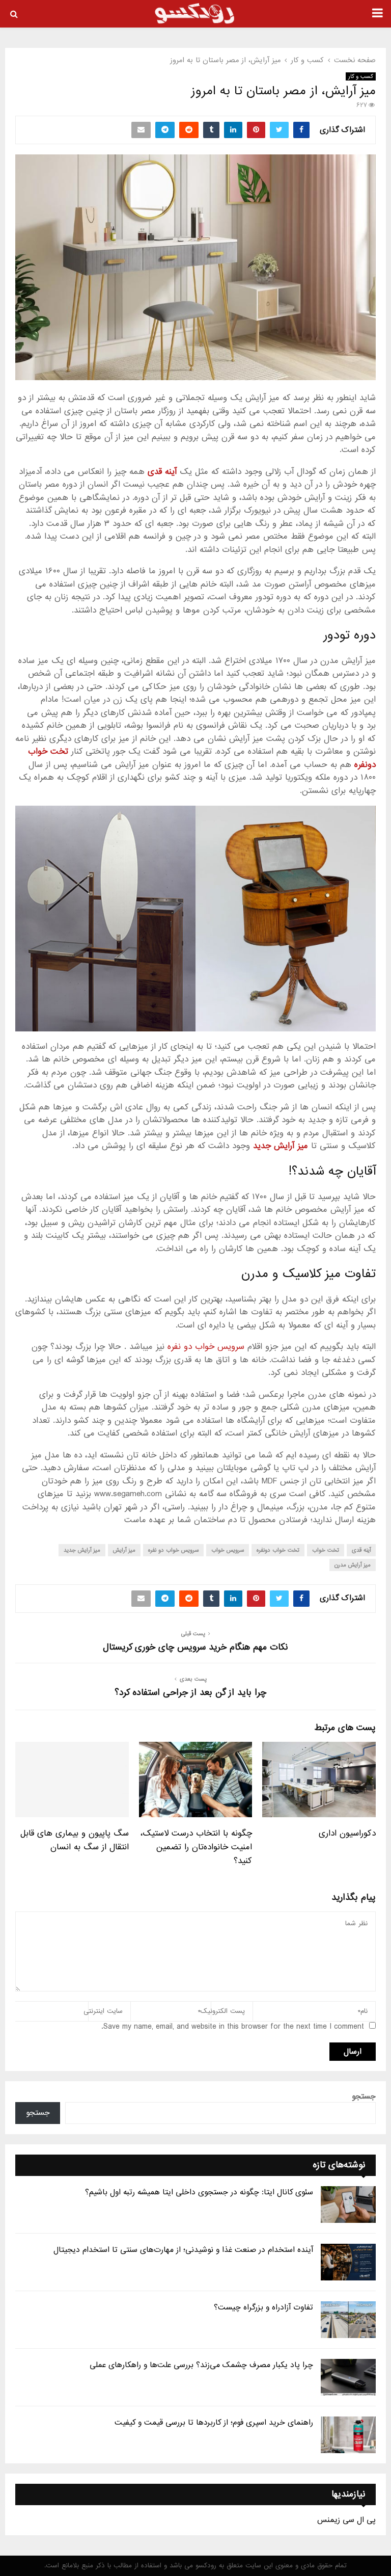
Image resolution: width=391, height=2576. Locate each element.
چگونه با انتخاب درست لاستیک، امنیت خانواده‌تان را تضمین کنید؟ (196, 1847)
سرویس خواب (228, 1550)
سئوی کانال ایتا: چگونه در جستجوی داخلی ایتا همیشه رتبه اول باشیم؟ (199, 2192)
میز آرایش (124, 1550)
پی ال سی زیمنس (346, 2520)
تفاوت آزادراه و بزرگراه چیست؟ (263, 2307)
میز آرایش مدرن (353, 1565)
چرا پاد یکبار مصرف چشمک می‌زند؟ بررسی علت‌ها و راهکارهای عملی (201, 2365)
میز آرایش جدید (82, 1550)
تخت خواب (326, 1550)
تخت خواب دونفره (278, 1550)
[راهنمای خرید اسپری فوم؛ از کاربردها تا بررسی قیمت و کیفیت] (348, 2435)
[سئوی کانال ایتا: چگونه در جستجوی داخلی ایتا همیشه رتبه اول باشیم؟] (348, 2205)
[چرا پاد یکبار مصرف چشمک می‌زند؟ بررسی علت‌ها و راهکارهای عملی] (348, 2377)
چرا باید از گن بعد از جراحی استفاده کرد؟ (190, 1693)
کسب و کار (361, 76)
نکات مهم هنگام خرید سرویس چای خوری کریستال (195, 1647)
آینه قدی (361, 1550)
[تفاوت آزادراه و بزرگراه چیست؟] (348, 2320)
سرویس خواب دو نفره (206, 1347)
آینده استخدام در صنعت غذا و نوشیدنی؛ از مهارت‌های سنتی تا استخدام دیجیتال (183, 2250)
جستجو (364, 2096)
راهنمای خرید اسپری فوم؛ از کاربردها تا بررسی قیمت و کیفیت (214, 2423)
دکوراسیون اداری (347, 1833)
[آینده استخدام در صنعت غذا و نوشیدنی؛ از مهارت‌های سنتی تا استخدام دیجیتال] (348, 2262)
